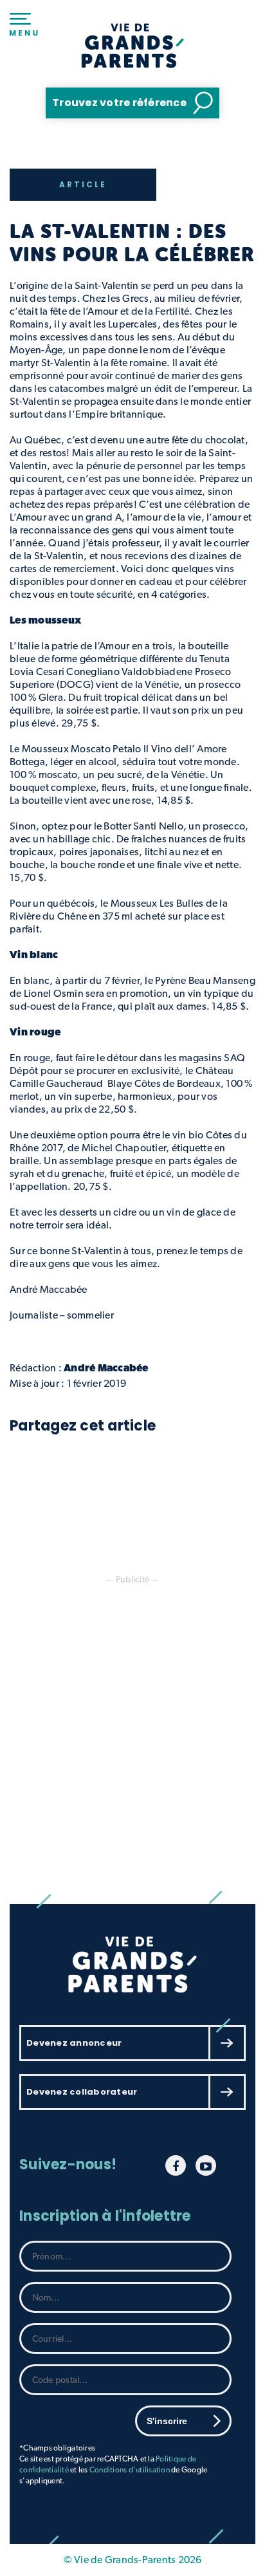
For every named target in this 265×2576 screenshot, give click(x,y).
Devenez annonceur (74, 2043)
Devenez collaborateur (82, 2092)
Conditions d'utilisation (130, 2470)
